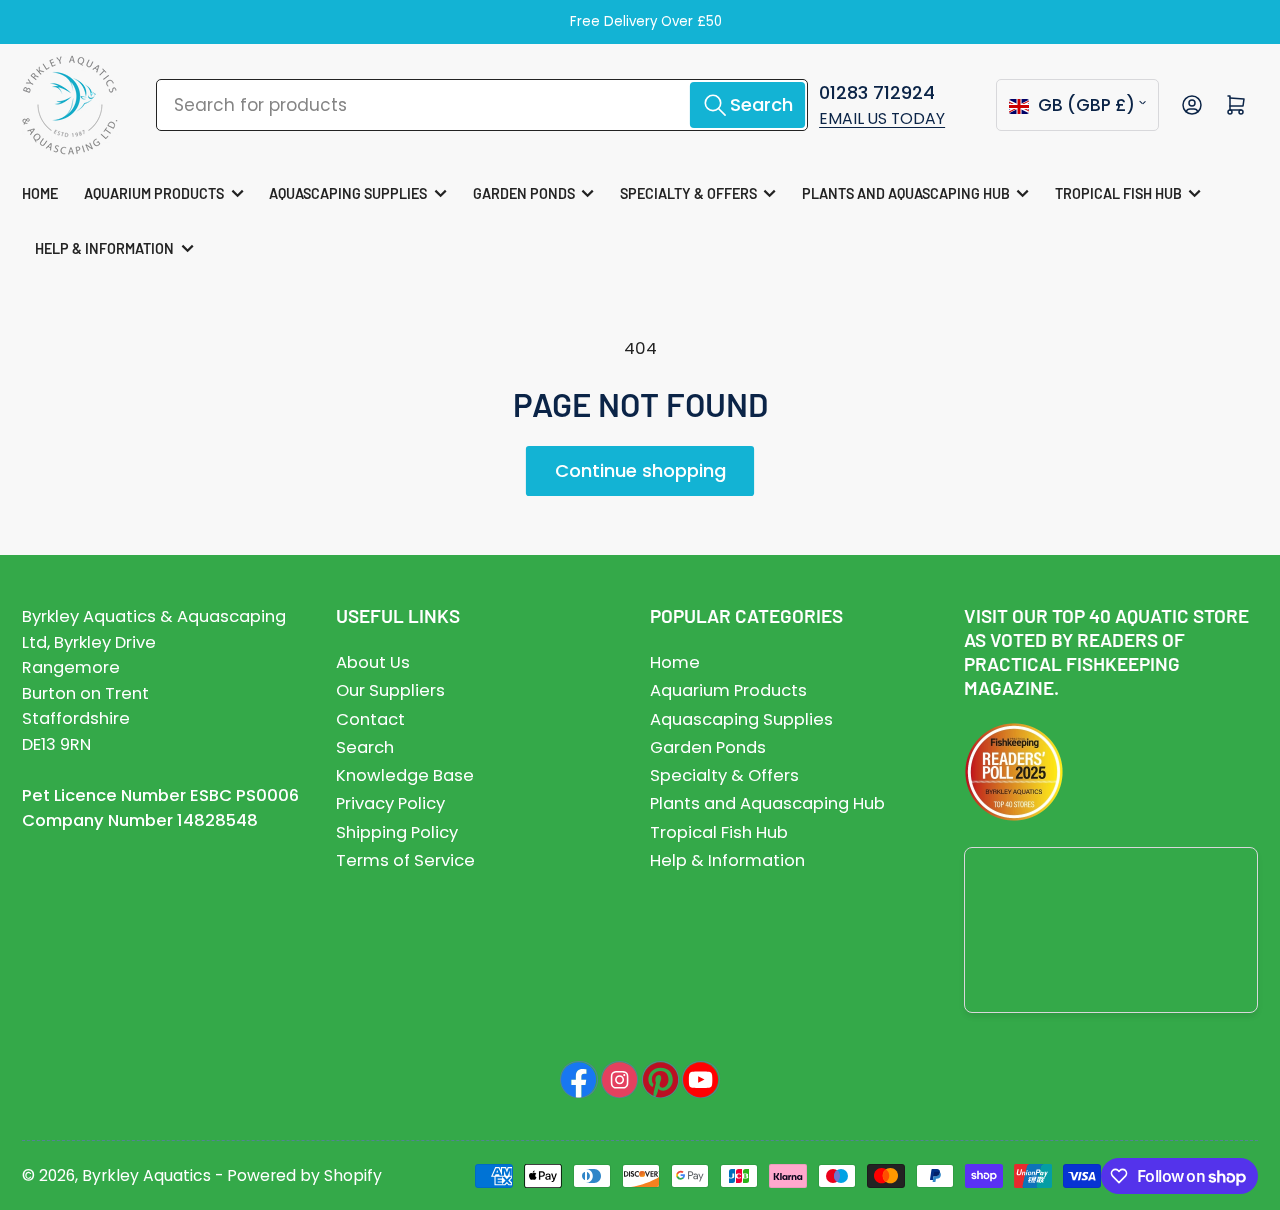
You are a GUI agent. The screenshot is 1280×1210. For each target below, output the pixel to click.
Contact (370, 719)
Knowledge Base (405, 775)
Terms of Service (405, 860)
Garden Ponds (524, 193)
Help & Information (104, 248)
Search (365, 747)
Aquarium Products (154, 193)
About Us (373, 662)
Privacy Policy (390, 803)
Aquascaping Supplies (348, 193)
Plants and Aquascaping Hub (906, 193)
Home (40, 193)
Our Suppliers (390, 690)
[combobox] (482, 105)
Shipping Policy (397, 832)
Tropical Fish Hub (1118, 193)
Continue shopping (640, 470)
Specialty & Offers (688, 193)
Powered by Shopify (304, 1175)
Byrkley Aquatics (146, 1175)
